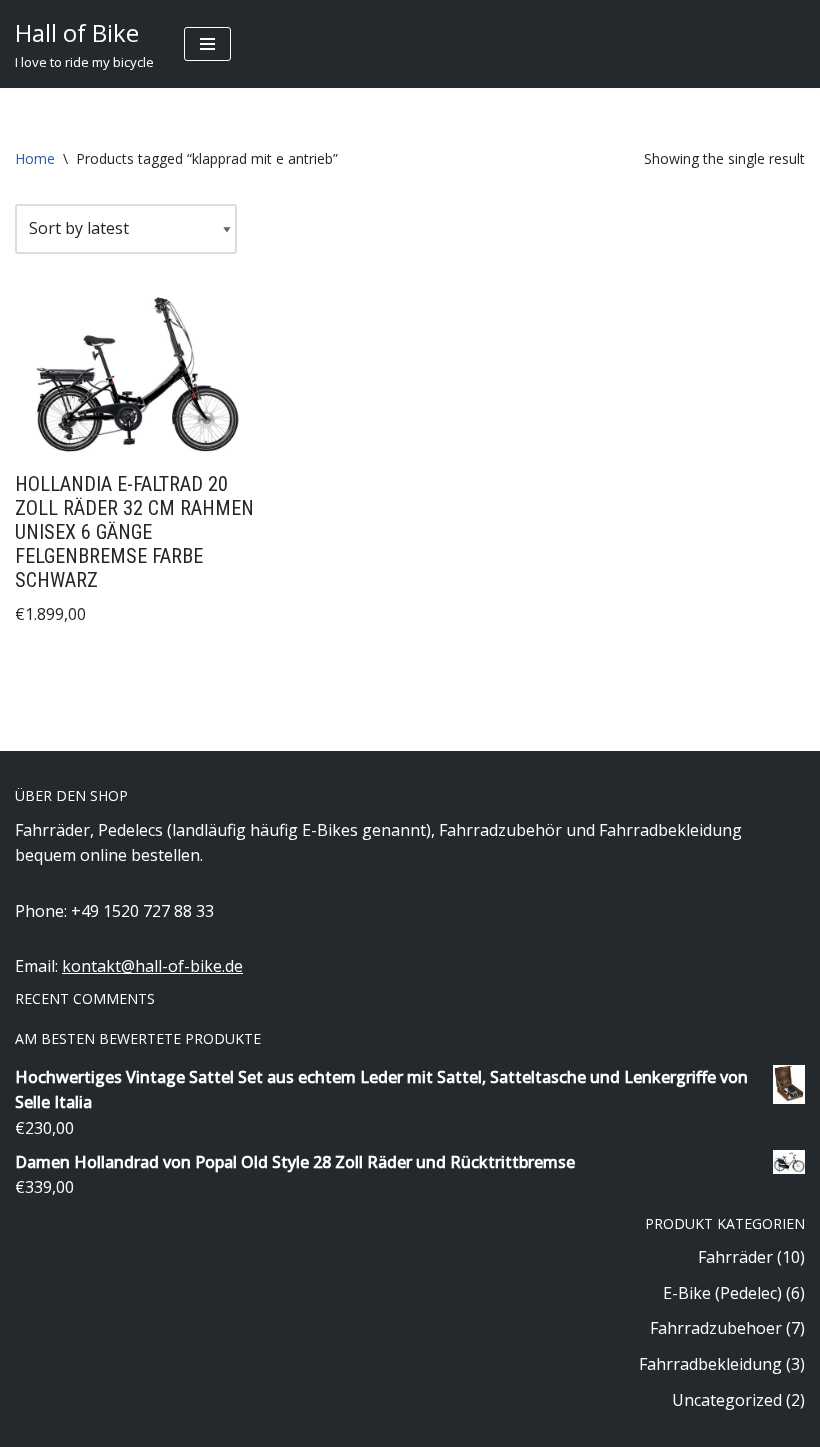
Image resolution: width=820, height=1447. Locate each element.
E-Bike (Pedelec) (722, 1293)
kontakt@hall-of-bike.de (152, 966)
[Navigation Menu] (207, 44)
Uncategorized (727, 1400)
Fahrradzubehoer (716, 1328)
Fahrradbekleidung (710, 1364)
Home (35, 158)
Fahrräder (735, 1257)
